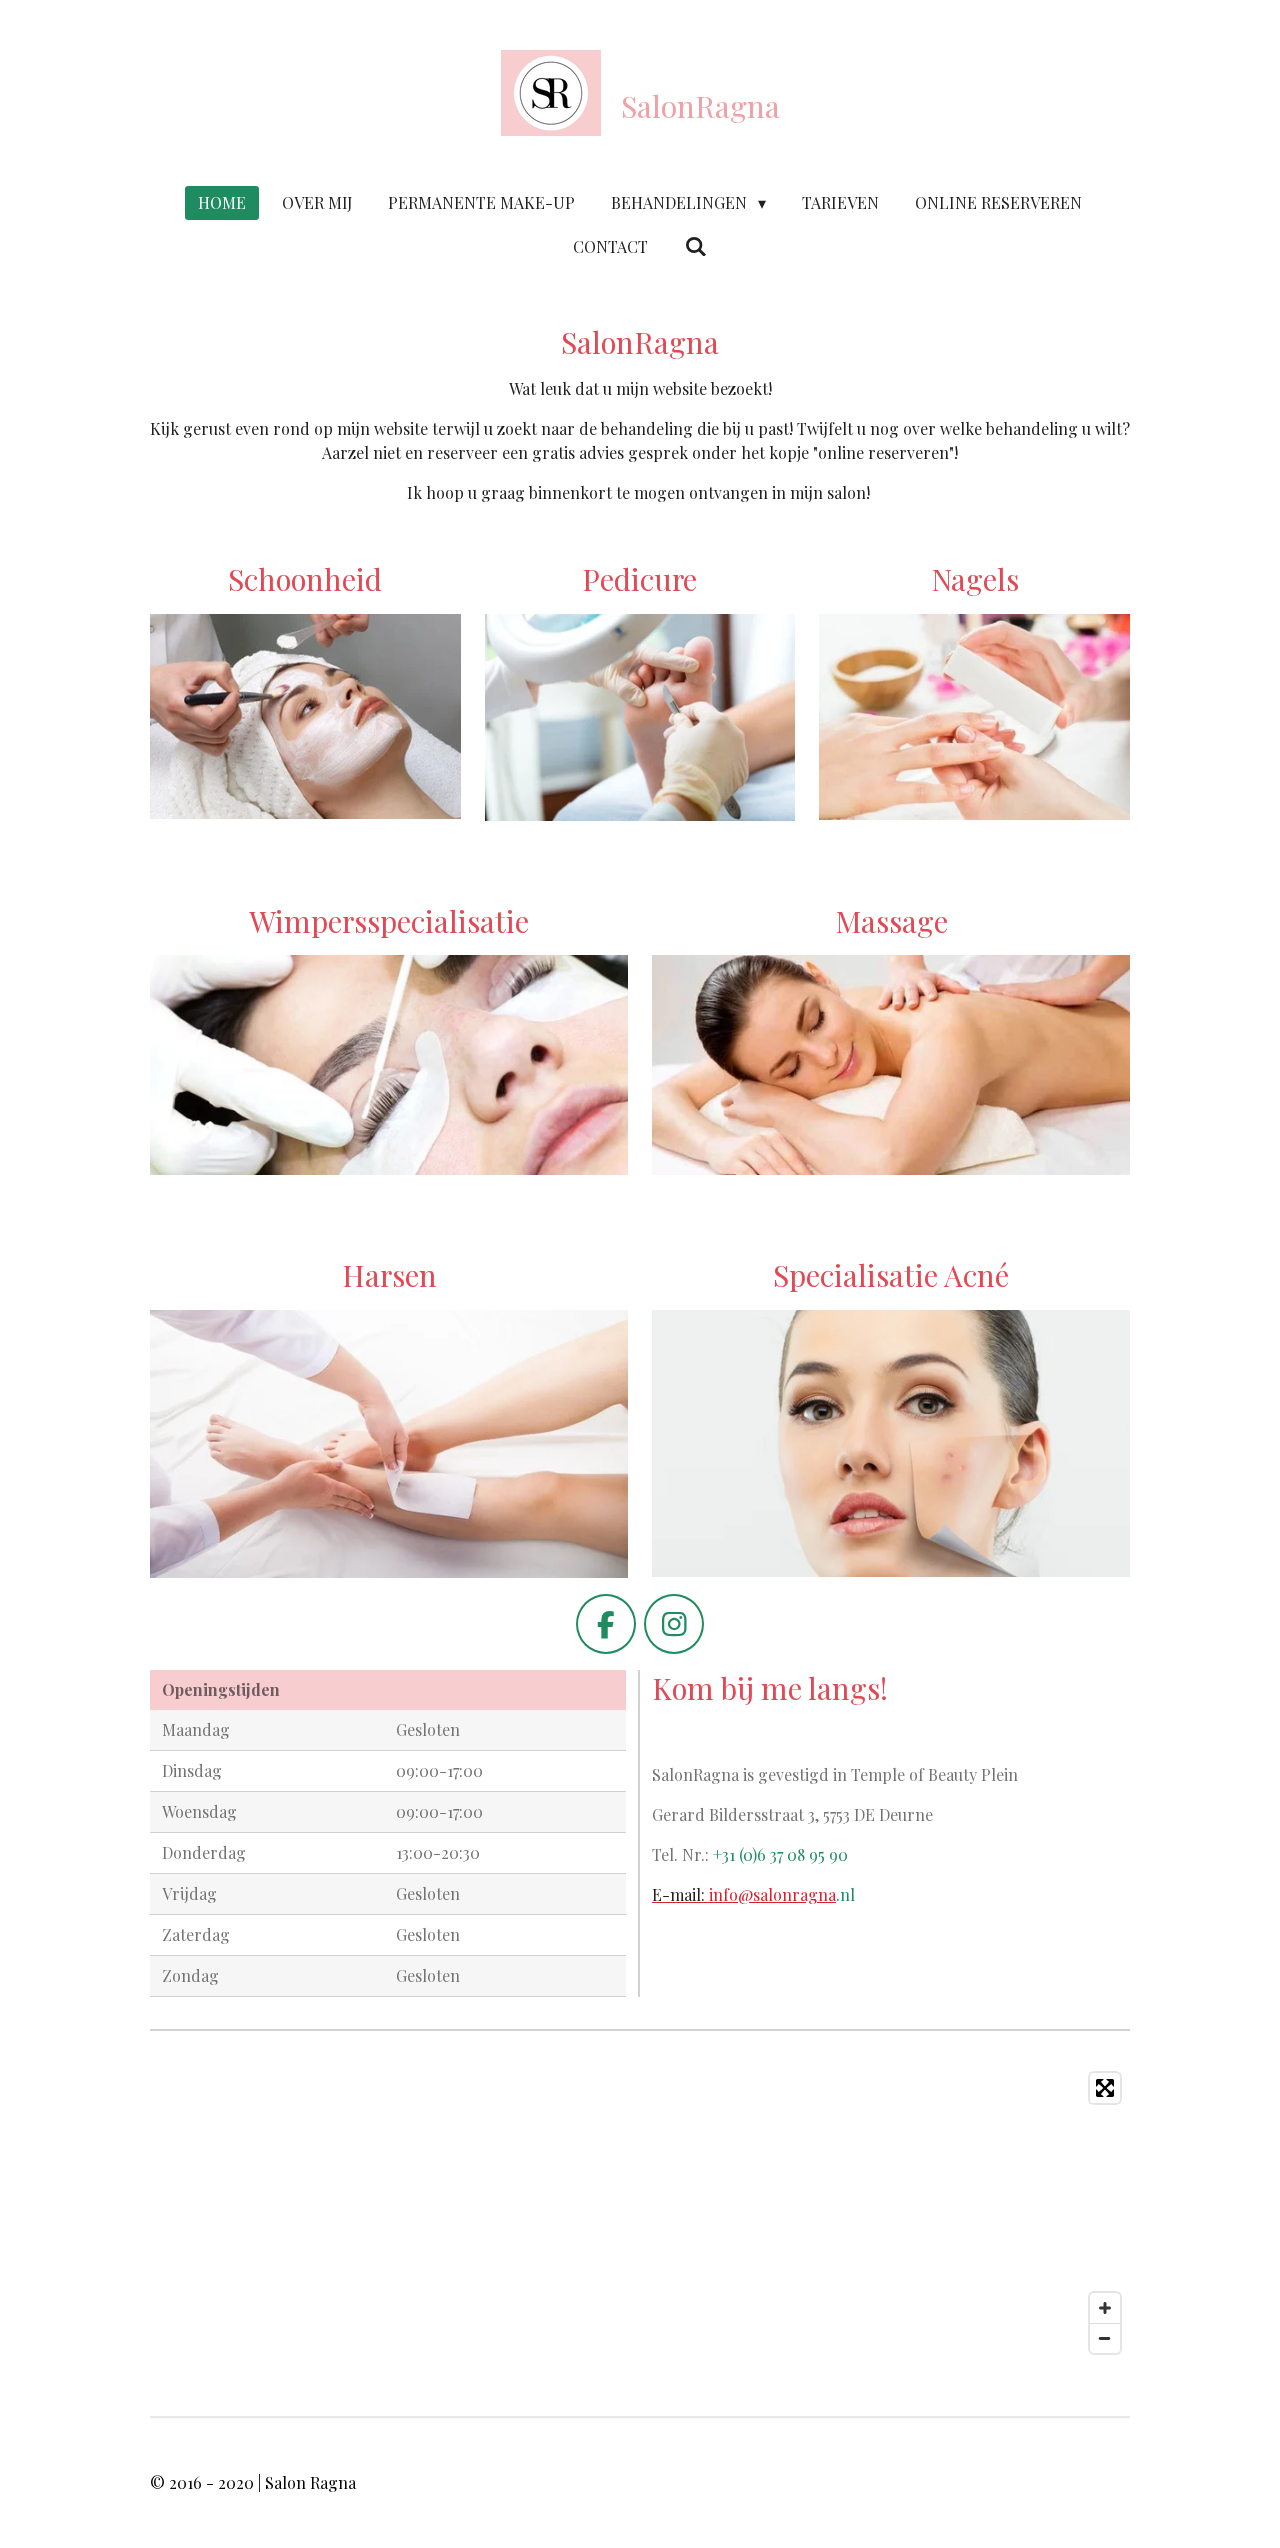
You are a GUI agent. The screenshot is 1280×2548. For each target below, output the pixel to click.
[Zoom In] (1105, 2308)
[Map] (640, 2213)
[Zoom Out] (1105, 2338)
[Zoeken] (695, 245)
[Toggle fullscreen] (1105, 2088)
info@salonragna (744, 1894)
